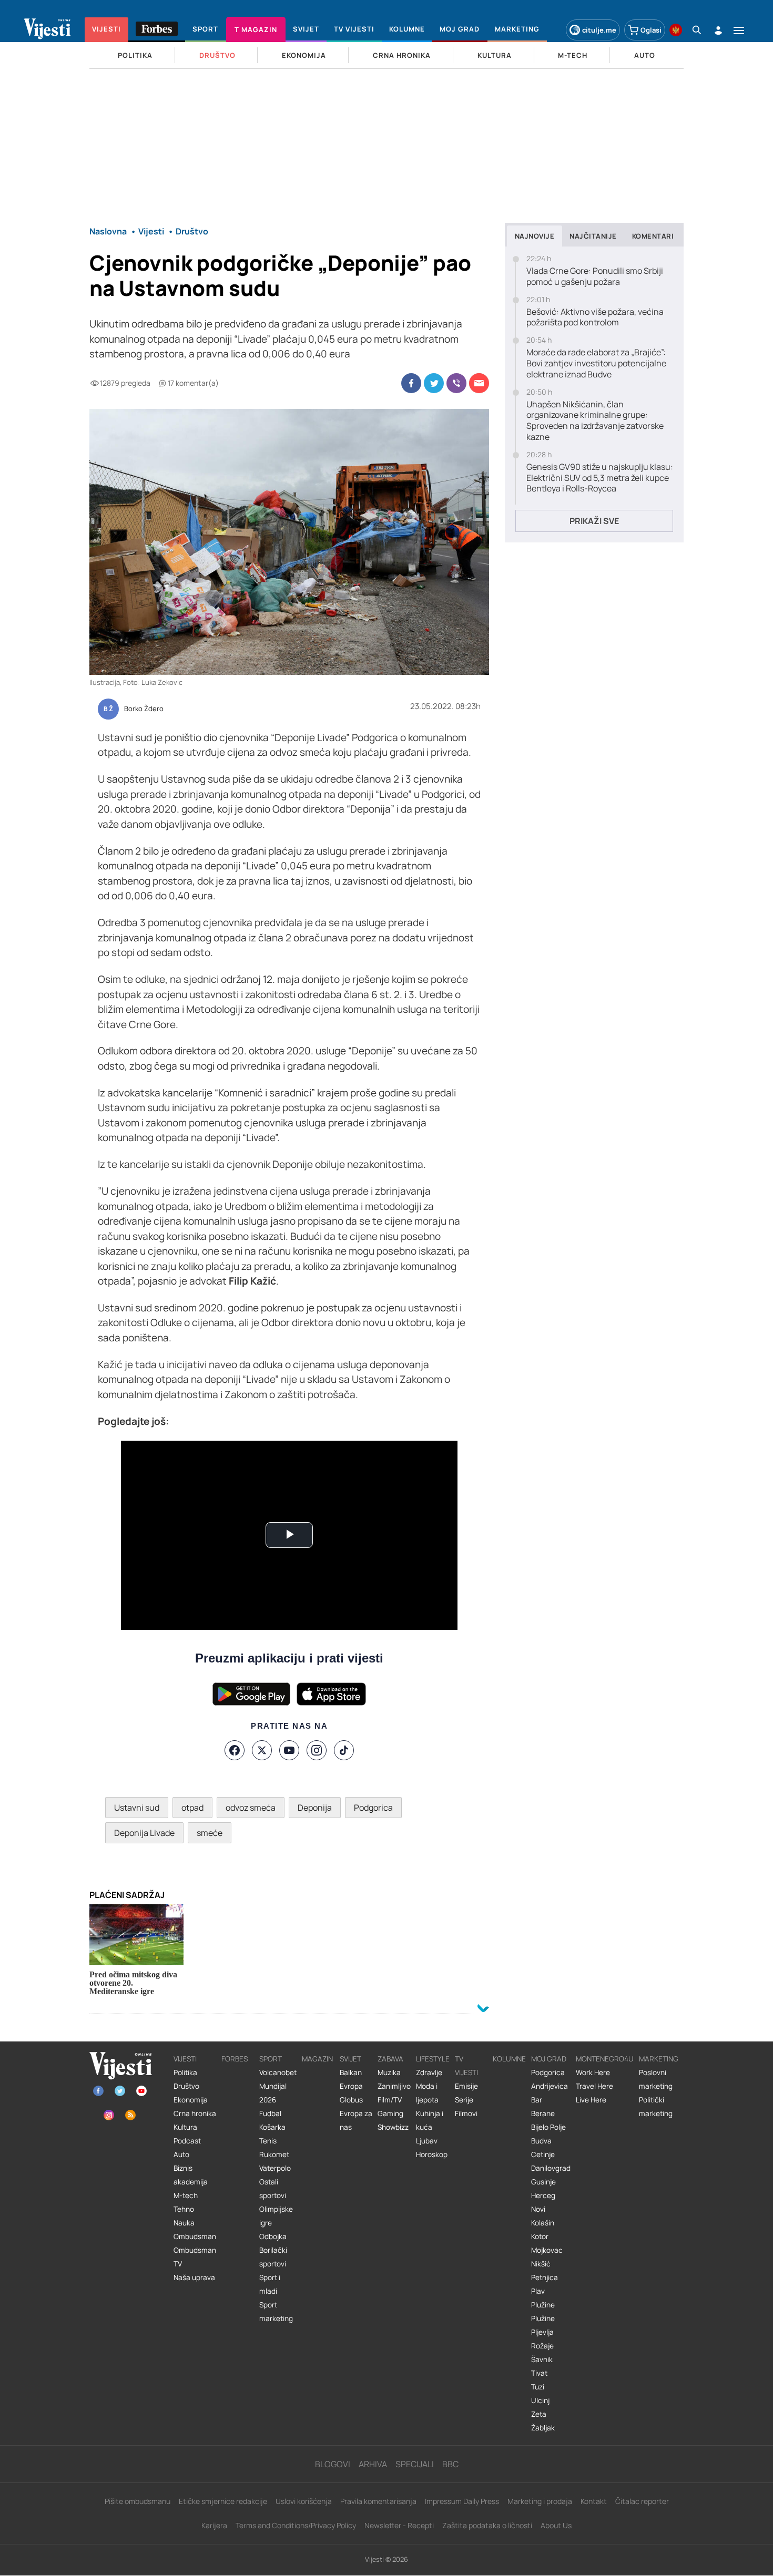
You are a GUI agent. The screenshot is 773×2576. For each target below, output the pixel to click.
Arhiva (373, 2464)
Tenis (268, 2141)
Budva (541, 2141)
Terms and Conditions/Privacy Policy (296, 2525)
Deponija (315, 1808)
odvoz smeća (251, 1808)
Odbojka (273, 2236)
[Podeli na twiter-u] (434, 383)
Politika (185, 2072)
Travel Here (594, 2086)
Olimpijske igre (276, 2216)
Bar (537, 2100)
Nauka (184, 2223)
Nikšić (541, 2264)
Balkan (351, 2072)
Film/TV (390, 2100)
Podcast (187, 2141)
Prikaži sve (594, 521)
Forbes (235, 2059)
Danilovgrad (551, 2168)
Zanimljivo (394, 2086)
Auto (181, 2154)
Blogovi (333, 2464)
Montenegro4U (605, 2059)
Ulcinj (540, 2400)
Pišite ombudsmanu (138, 2501)
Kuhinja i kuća (430, 2120)
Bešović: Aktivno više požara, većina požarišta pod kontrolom (595, 317)
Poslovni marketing (656, 2079)
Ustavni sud (137, 1808)
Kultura (185, 2127)
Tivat (539, 2373)
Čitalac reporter (642, 2501)
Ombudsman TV (195, 2257)
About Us (556, 2525)
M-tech (186, 2195)
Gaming (390, 2113)
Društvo (186, 2086)
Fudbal (270, 2113)
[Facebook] (235, 1750)
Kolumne (509, 2059)
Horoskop (432, 2154)
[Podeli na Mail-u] (479, 383)
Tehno (184, 2209)
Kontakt (594, 2501)
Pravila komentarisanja (378, 2501)
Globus (351, 2100)
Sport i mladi (270, 2284)
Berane (543, 2113)
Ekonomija (191, 2100)
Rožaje (542, 2346)
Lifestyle (433, 2059)
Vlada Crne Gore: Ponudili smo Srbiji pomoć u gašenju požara (595, 276)
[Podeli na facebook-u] (411, 383)
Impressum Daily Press (462, 2501)
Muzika (389, 2072)
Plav (538, 2291)
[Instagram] (317, 1750)
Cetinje (543, 2154)
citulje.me (599, 30)
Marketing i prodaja (540, 2501)
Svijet (350, 2059)
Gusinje (543, 2182)
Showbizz (393, 2127)
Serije (464, 2100)
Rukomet (274, 2154)
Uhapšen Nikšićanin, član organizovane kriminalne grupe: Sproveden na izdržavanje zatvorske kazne (595, 421)
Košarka (272, 2127)
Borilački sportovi (273, 2257)
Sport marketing (276, 2312)
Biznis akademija (191, 2175)
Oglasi (651, 30)
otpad (192, 1808)
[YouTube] (289, 1750)
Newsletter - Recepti (399, 2525)
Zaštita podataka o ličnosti (487, 2525)
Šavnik (542, 2359)
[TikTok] (344, 1750)
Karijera (214, 2525)
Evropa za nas (356, 2120)
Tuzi (538, 2387)
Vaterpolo (275, 2168)
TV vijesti (466, 2066)
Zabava (390, 2059)
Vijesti (185, 2059)
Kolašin (543, 2223)
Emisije (466, 2086)
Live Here (591, 2100)
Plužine (543, 2305)
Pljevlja (542, 2332)
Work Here (593, 2072)
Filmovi (466, 2113)
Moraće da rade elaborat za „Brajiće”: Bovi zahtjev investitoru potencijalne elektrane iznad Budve (596, 363)
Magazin (317, 2059)
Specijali (415, 2464)
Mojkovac (547, 2250)
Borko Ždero (144, 709)
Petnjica (545, 2277)
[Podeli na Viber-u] (456, 383)
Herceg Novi (543, 2202)
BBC (450, 2464)
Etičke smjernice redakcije (223, 2501)
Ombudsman (195, 2236)
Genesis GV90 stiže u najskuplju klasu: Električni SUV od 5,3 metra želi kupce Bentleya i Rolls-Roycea (600, 478)
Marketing (659, 2059)
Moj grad (549, 2059)
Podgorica (373, 1808)
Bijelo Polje (548, 2127)
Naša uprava (194, 2277)
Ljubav (427, 2141)
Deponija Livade (144, 1833)
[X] (262, 1750)
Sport (271, 2059)
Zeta (539, 2414)
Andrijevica (550, 2086)
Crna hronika (195, 2113)
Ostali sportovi (273, 2189)
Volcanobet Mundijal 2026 (278, 2086)
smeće (210, 1833)
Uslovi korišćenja (304, 2501)
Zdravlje (429, 2072)
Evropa (351, 2086)
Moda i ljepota (427, 2093)
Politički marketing (656, 2107)
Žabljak (543, 2428)
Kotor (540, 2236)
